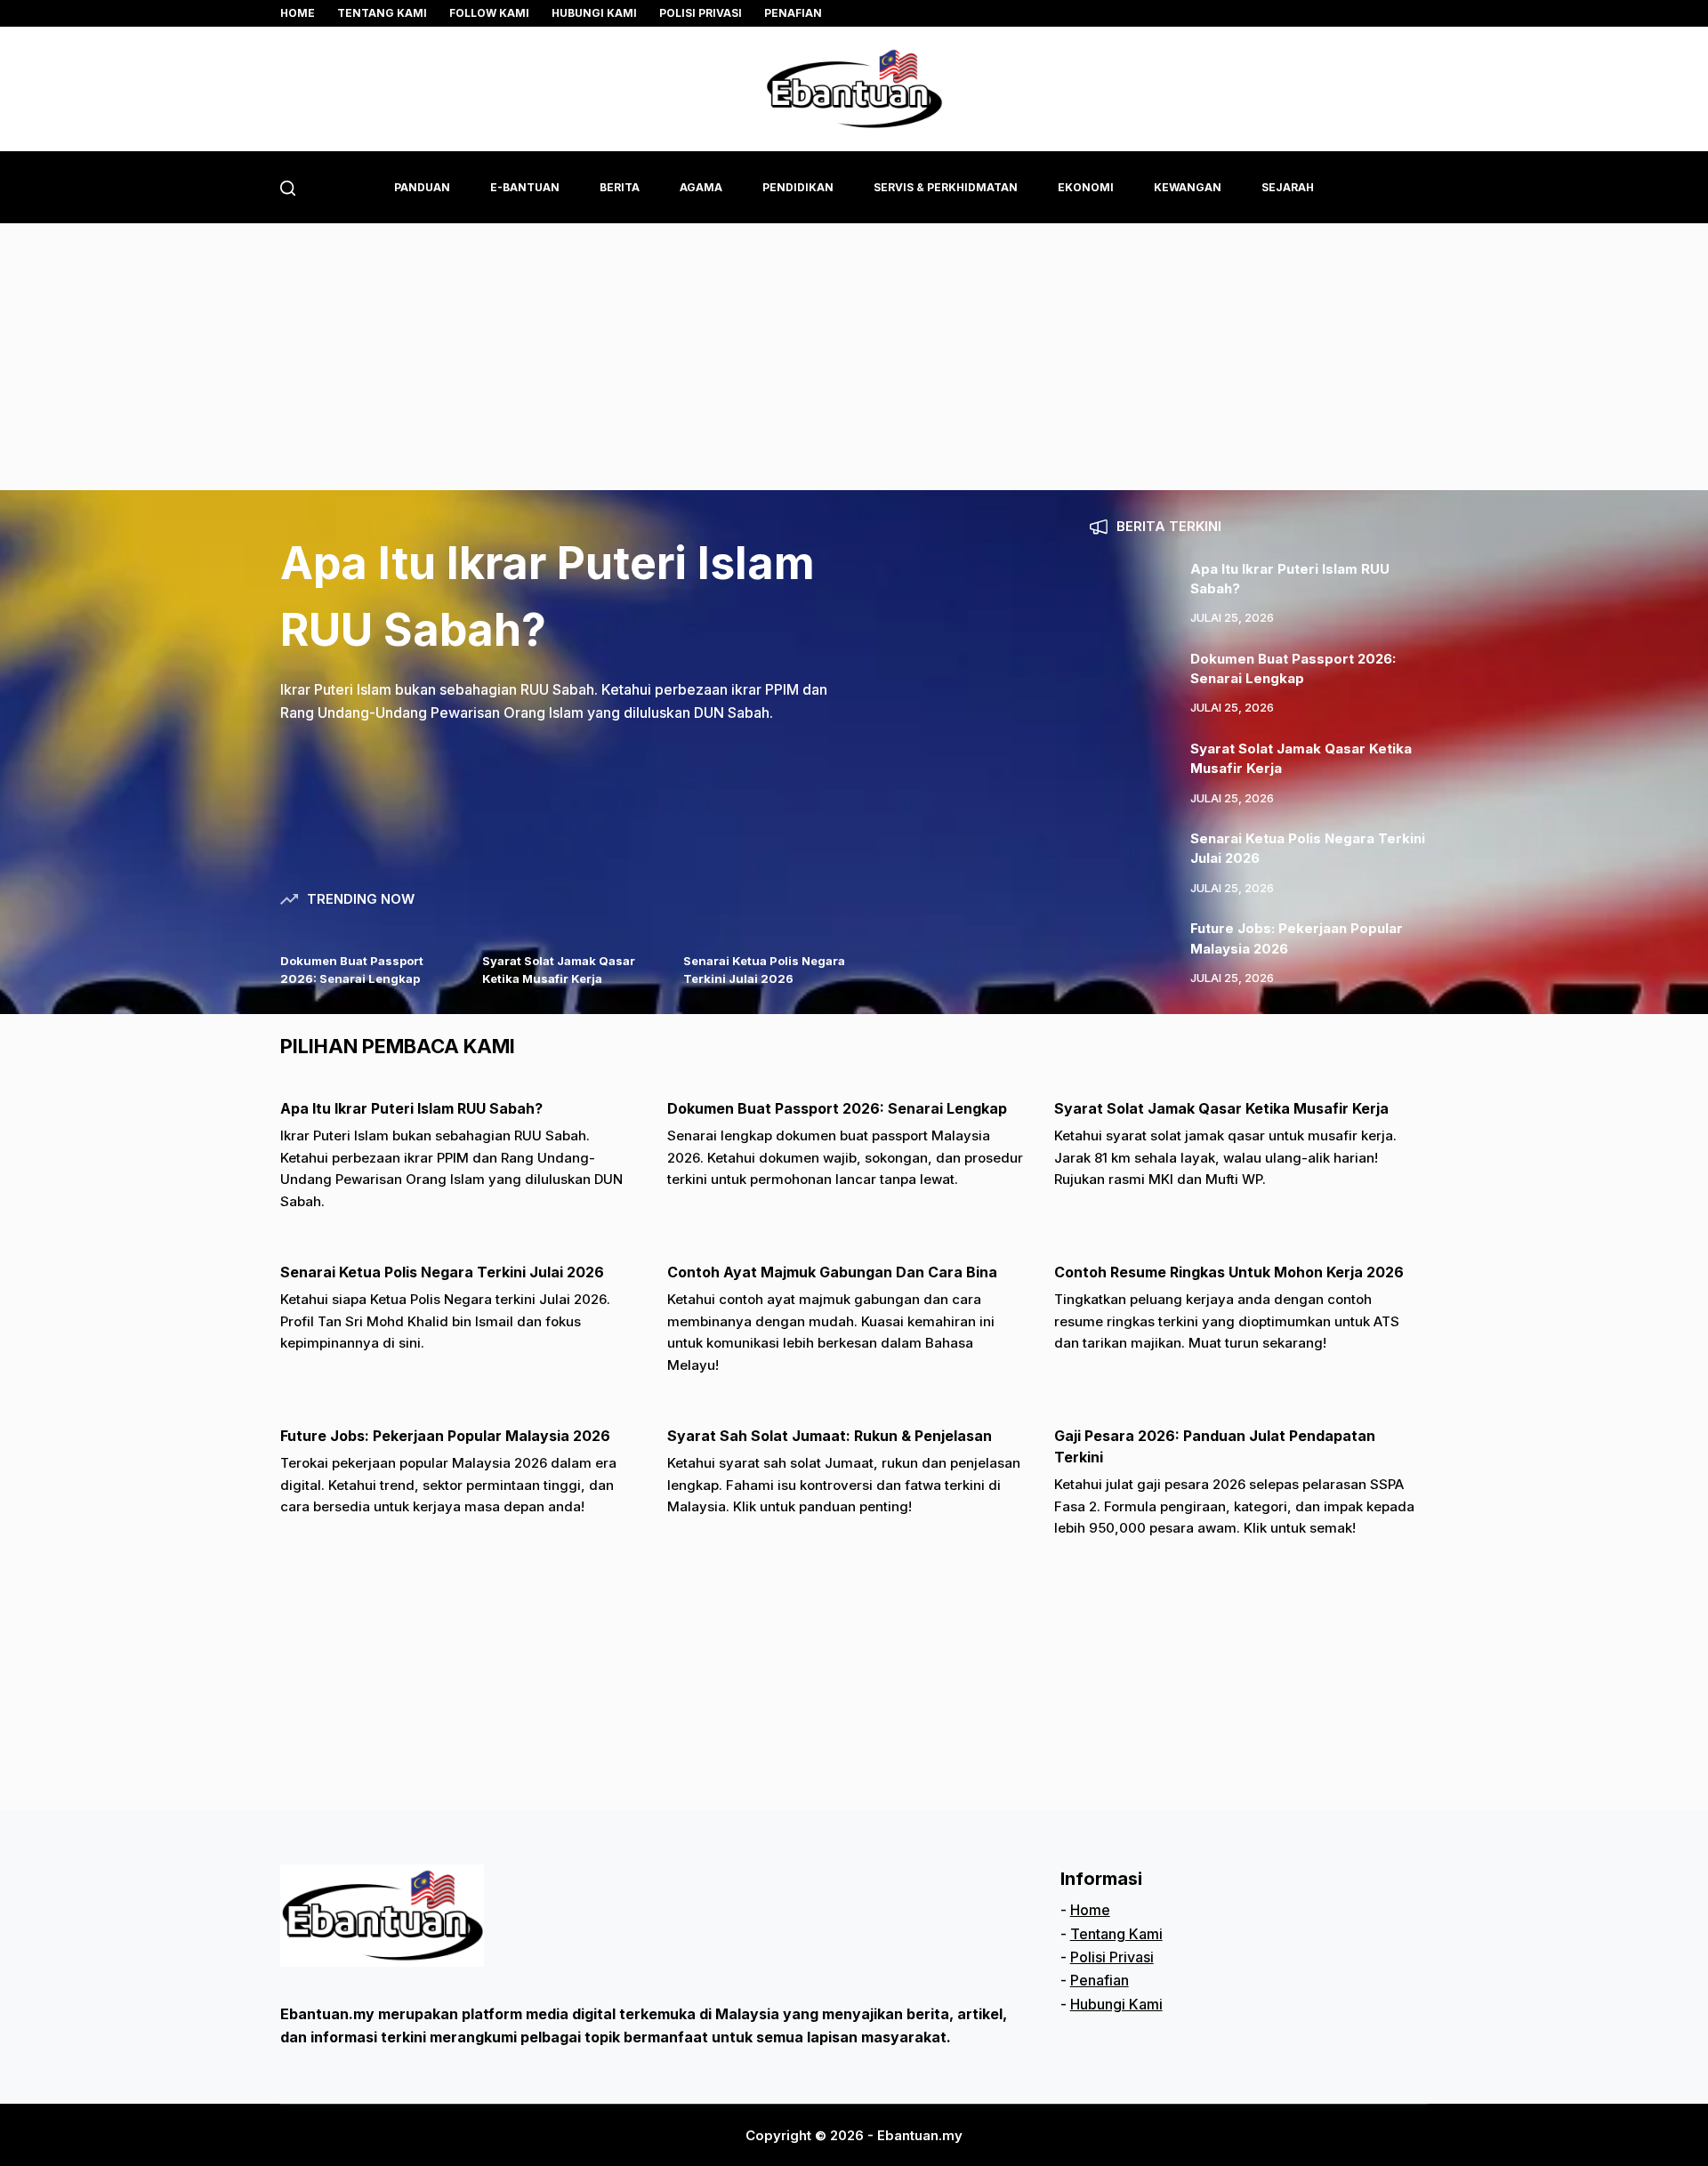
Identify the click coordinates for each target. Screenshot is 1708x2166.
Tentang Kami (1116, 1934)
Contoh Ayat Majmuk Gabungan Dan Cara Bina (832, 1272)
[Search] (288, 188)
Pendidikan (798, 187)
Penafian (793, 13)
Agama (701, 187)
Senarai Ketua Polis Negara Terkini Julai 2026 (442, 1272)
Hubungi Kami (594, 13)
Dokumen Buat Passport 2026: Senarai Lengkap (837, 1108)
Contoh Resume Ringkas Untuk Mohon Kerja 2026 (1229, 1272)
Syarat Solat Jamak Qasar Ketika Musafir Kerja (1221, 1108)
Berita (620, 187)
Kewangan (1188, 187)
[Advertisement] (854, 357)
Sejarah (1288, 187)
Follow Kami (489, 13)
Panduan (422, 187)
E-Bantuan (525, 187)
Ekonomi (1086, 187)
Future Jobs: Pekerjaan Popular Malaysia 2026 (445, 1436)
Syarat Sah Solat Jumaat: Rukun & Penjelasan (830, 1436)
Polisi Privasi (701, 13)
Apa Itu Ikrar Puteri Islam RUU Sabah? (411, 1108)
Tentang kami (382, 13)
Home (298, 13)
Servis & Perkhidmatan (946, 187)
